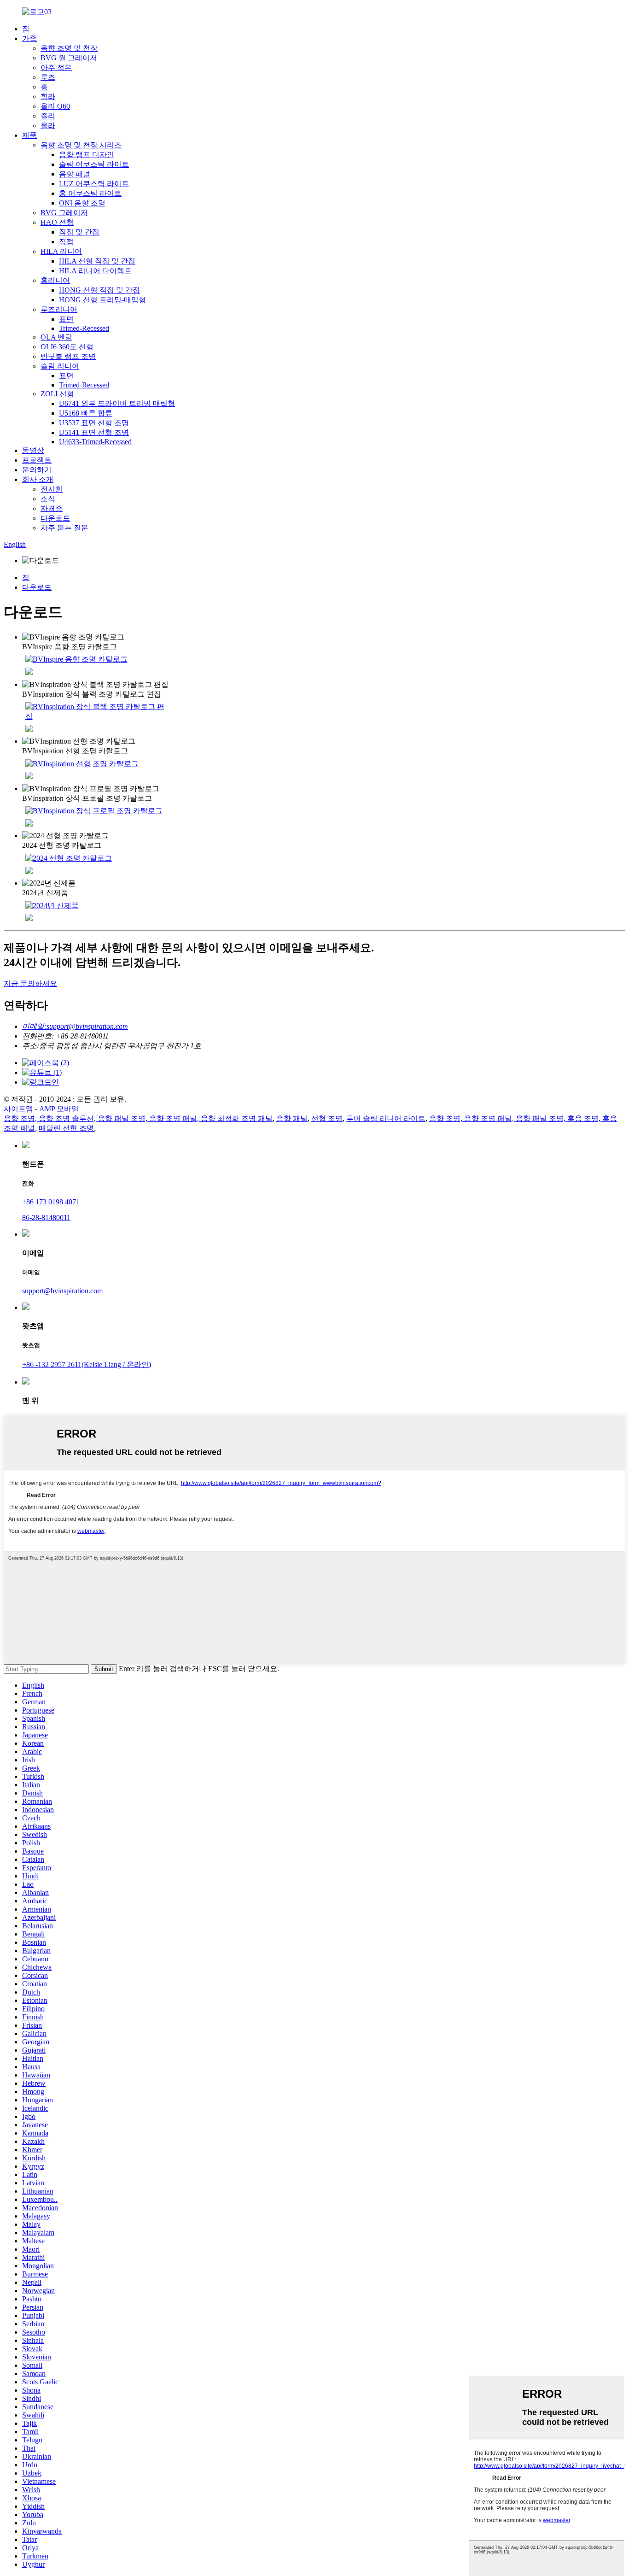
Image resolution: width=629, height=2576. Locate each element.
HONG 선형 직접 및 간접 (99, 290)
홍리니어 (55, 280)
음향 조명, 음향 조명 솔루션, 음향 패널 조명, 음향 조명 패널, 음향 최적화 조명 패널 (138, 1118)
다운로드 (55, 518)
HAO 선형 (57, 222)
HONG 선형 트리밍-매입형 (102, 300)
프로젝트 (37, 460)
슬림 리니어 (60, 366)
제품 (29, 135)
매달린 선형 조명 (66, 1128)
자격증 (52, 508)
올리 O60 (55, 106)
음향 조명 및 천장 (69, 48)
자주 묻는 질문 (64, 528)
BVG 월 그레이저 (69, 58)
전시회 (52, 489)
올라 (48, 126)
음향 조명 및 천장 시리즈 (81, 145)
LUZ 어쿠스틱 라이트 (94, 184)
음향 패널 (75, 174)
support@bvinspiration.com (62, 1291)
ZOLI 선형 (57, 394)
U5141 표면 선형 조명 (94, 432)
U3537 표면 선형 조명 (94, 423)
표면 (66, 319)
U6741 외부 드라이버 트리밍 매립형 (117, 403)
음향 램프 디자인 (87, 155)
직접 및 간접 (79, 232)
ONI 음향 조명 (82, 203)
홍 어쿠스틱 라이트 (90, 193)
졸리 (48, 116)
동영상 (33, 450)
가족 (29, 38)
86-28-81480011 (46, 1218)
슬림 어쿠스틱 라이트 (94, 164)
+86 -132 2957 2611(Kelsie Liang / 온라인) (87, 1364)
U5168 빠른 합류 (86, 413)
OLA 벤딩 (56, 337)
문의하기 (37, 470)
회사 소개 (38, 479)
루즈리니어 (59, 309)
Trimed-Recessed (84, 328)
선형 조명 (327, 1118)
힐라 (48, 97)
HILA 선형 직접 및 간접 (97, 261)
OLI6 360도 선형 (67, 347)
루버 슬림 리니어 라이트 (386, 1118)
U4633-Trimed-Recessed (95, 442)
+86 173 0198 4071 (51, 1202)
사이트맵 (18, 1109)
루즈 (48, 77)
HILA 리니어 (61, 251)
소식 (48, 499)
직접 (66, 242)
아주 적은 (56, 67)
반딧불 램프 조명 (68, 356)
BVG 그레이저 (64, 213)
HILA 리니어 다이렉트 (95, 271)
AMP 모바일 (59, 1109)
